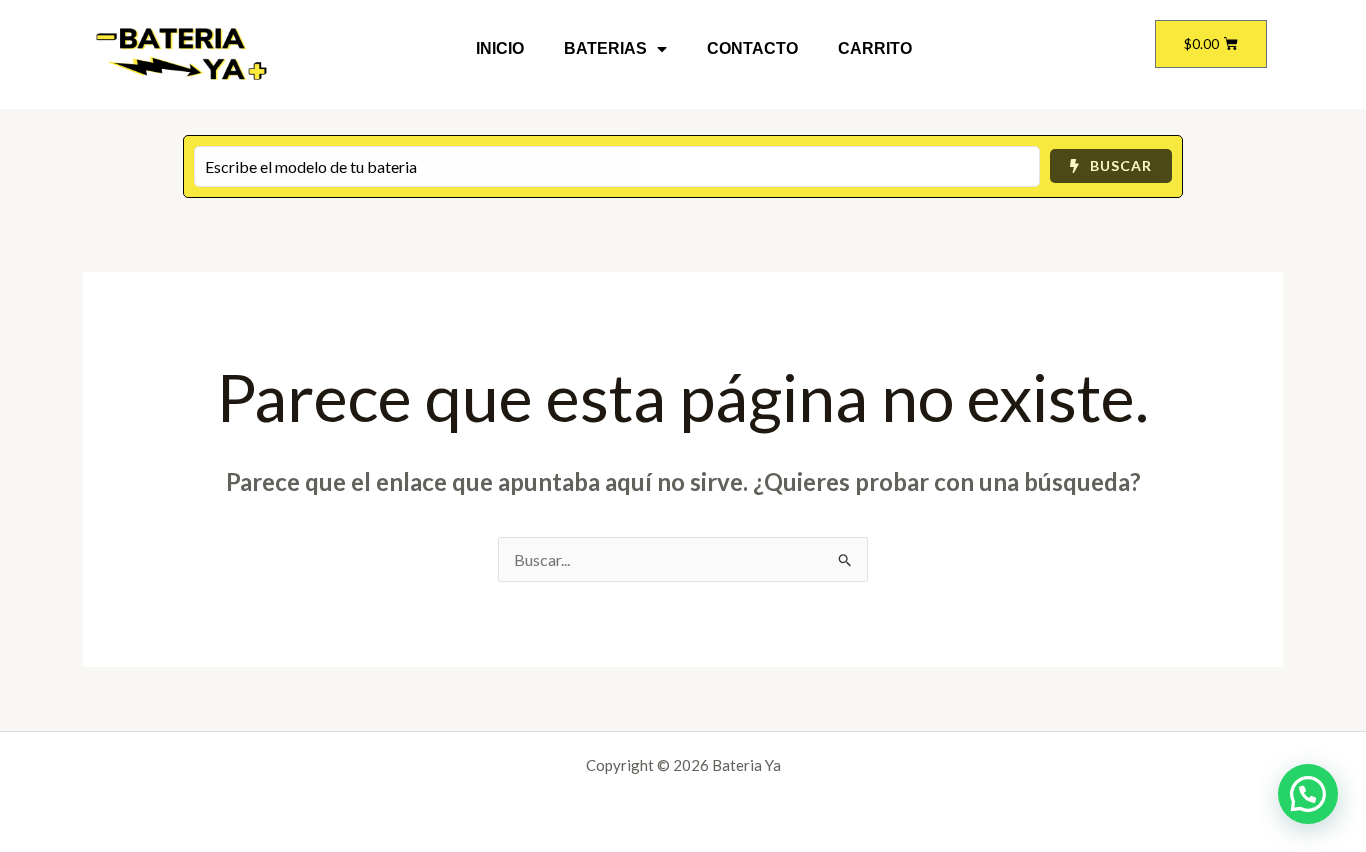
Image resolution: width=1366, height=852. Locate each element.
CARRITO (875, 48)
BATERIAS (605, 48)
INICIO (500, 48)
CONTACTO (752, 48)
